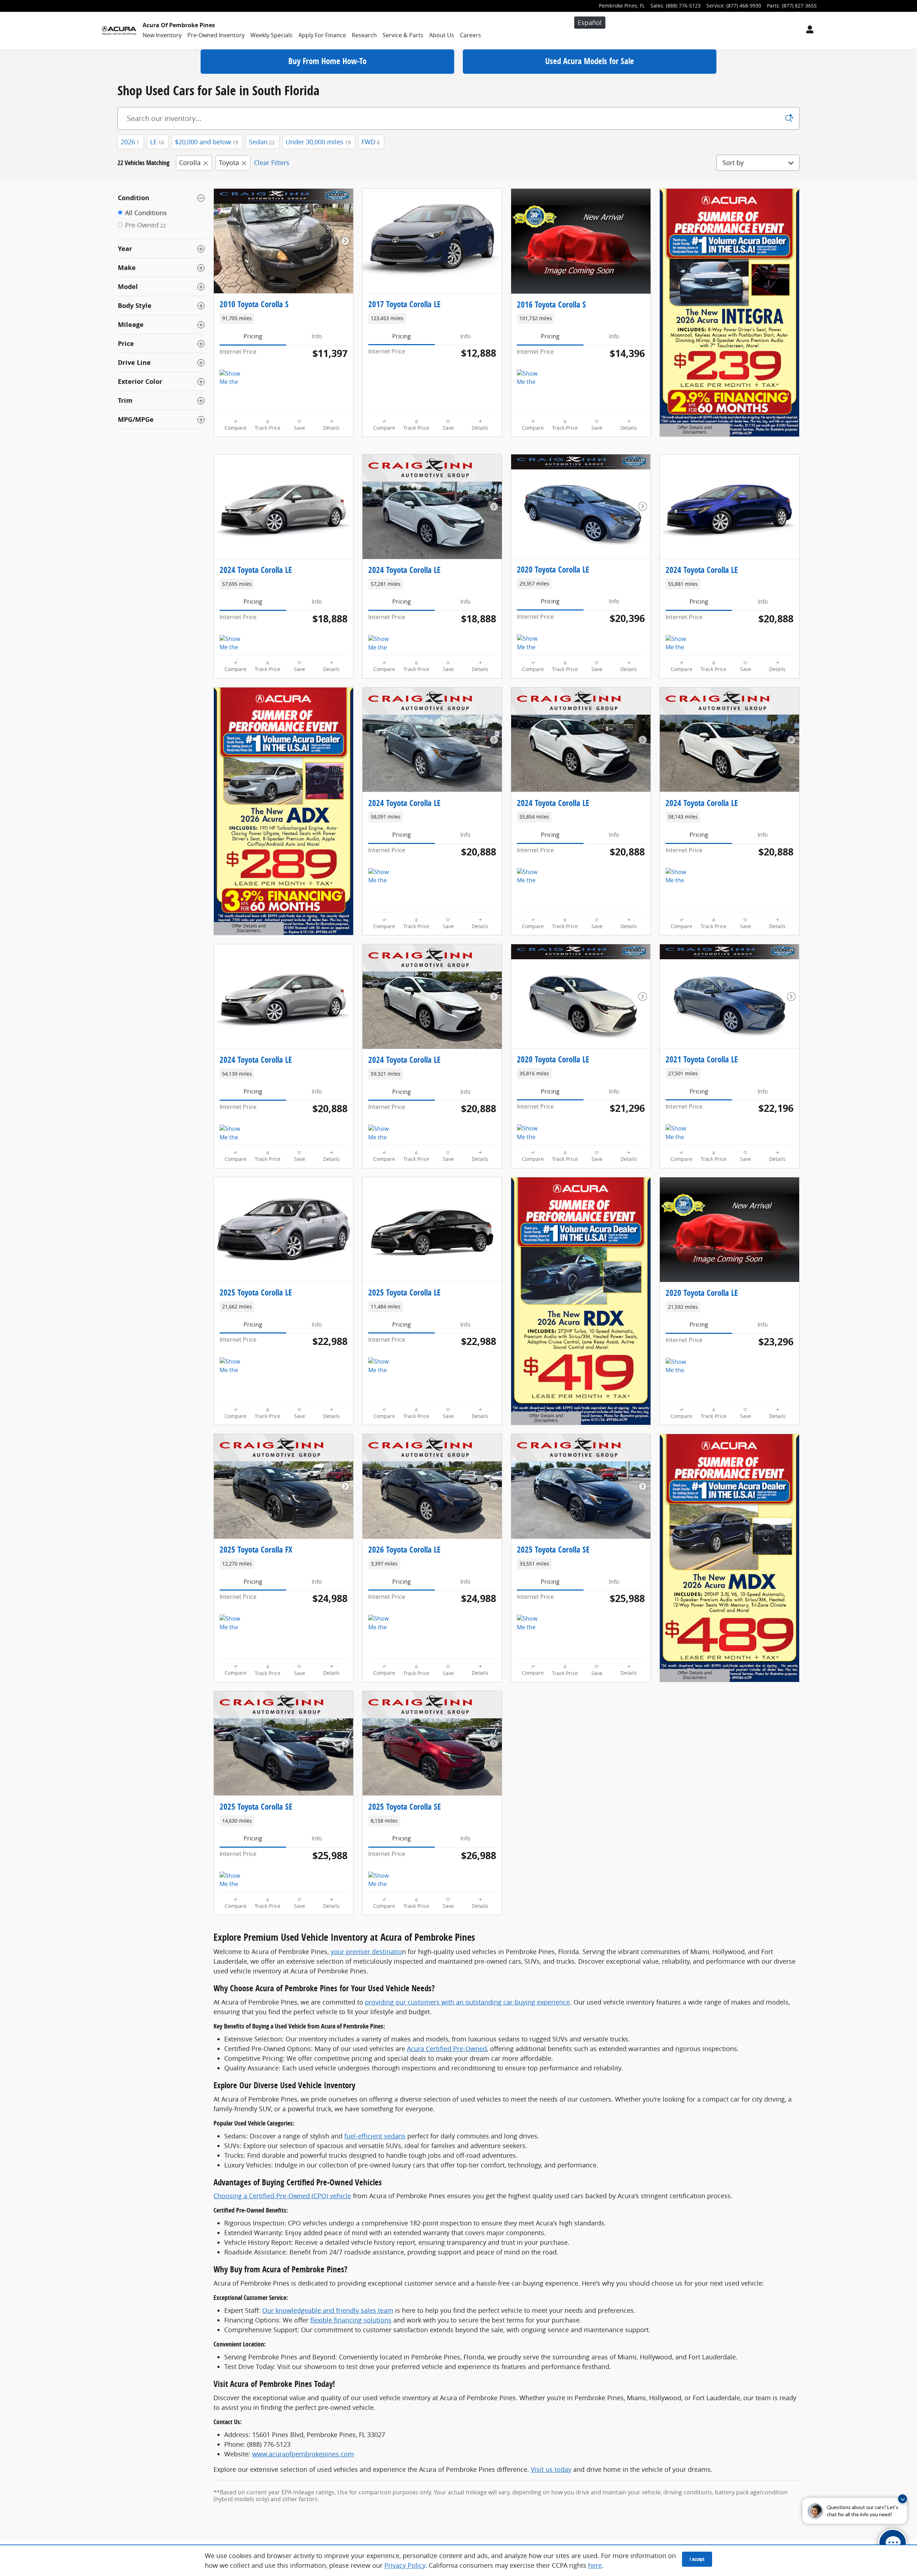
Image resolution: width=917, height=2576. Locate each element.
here (595, 2565)
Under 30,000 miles (318, 142)
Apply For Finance (322, 35)
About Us (442, 35)
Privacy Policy (405, 2565)
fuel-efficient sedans (375, 2136)
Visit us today (551, 2469)
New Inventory (162, 35)
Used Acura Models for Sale (590, 61)
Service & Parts (403, 35)
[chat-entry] (893, 2543)
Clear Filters (272, 163)
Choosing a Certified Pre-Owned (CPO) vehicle (282, 2196)
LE (157, 142)
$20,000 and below (207, 142)
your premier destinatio (366, 1952)
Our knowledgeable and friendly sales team (328, 2310)
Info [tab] (317, 336)
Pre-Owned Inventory (216, 35)
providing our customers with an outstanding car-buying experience (467, 2002)
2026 (130, 142)
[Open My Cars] (808, 30)
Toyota (229, 163)
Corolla (190, 163)
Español (590, 23)
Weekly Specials (272, 35)
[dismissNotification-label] (902, 2499)
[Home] (119, 30)
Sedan (262, 142)
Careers (470, 35)
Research (364, 35)
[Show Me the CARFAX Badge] (233, 378)
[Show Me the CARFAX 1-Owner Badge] (233, 643)
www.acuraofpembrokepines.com (303, 2454)
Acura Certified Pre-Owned (447, 2049)
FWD (371, 142)
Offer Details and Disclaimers (693, 431)
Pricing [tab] (253, 336)
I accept (697, 2559)
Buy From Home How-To (327, 61)
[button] (284, 319)
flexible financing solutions (351, 2320)
